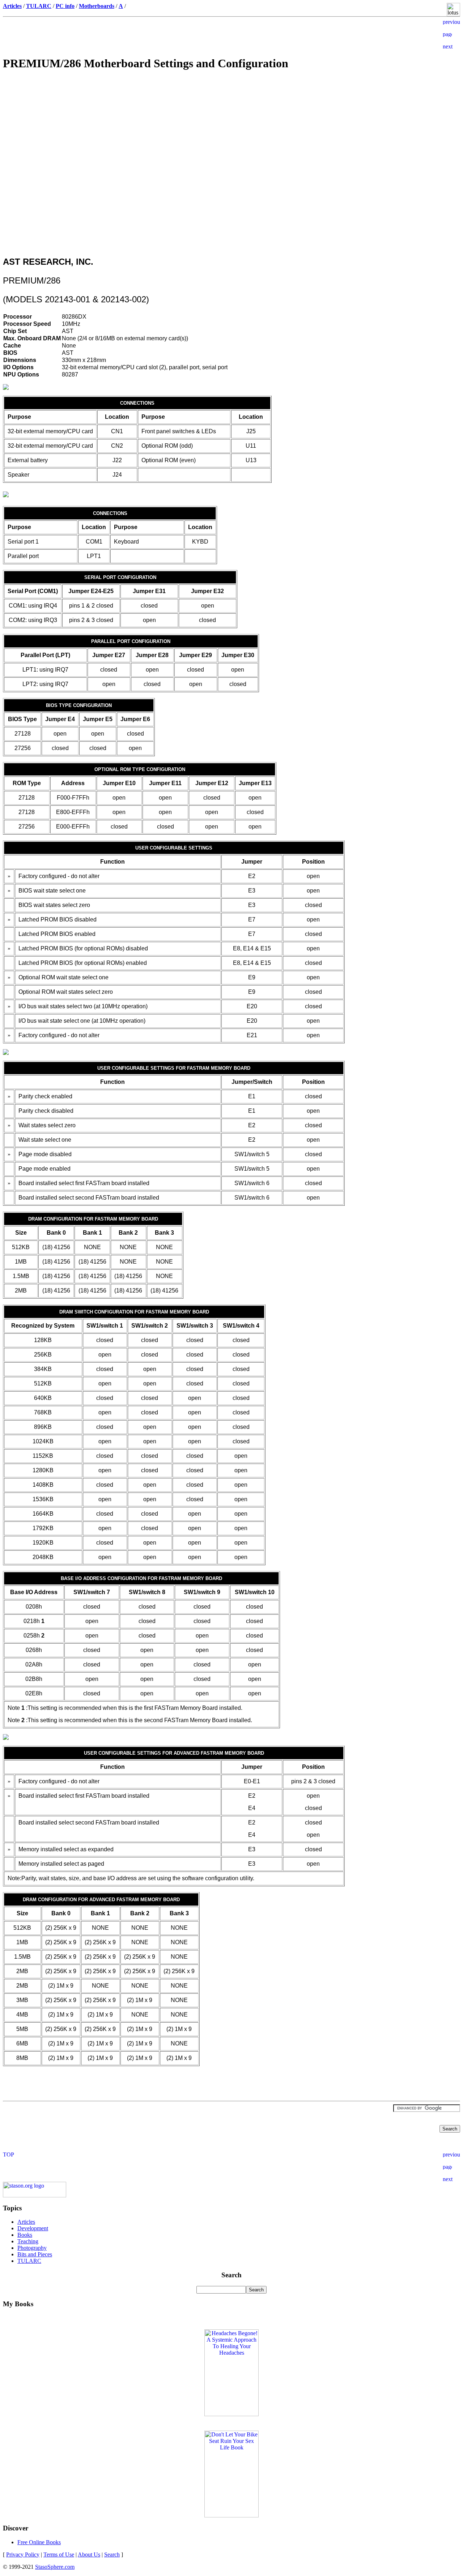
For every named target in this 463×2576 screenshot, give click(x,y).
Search (112, 2554)
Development (33, 2228)
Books (25, 2235)
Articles (26, 2222)
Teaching (28, 2241)
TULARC (29, 2261)
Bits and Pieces (35, 2254)
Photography (32, 2248)
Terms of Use (59, 2554)
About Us (89, 2554)
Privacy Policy (23, 2554)
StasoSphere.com (55, 2567)
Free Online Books (39, 2542)
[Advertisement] (231, 129)
